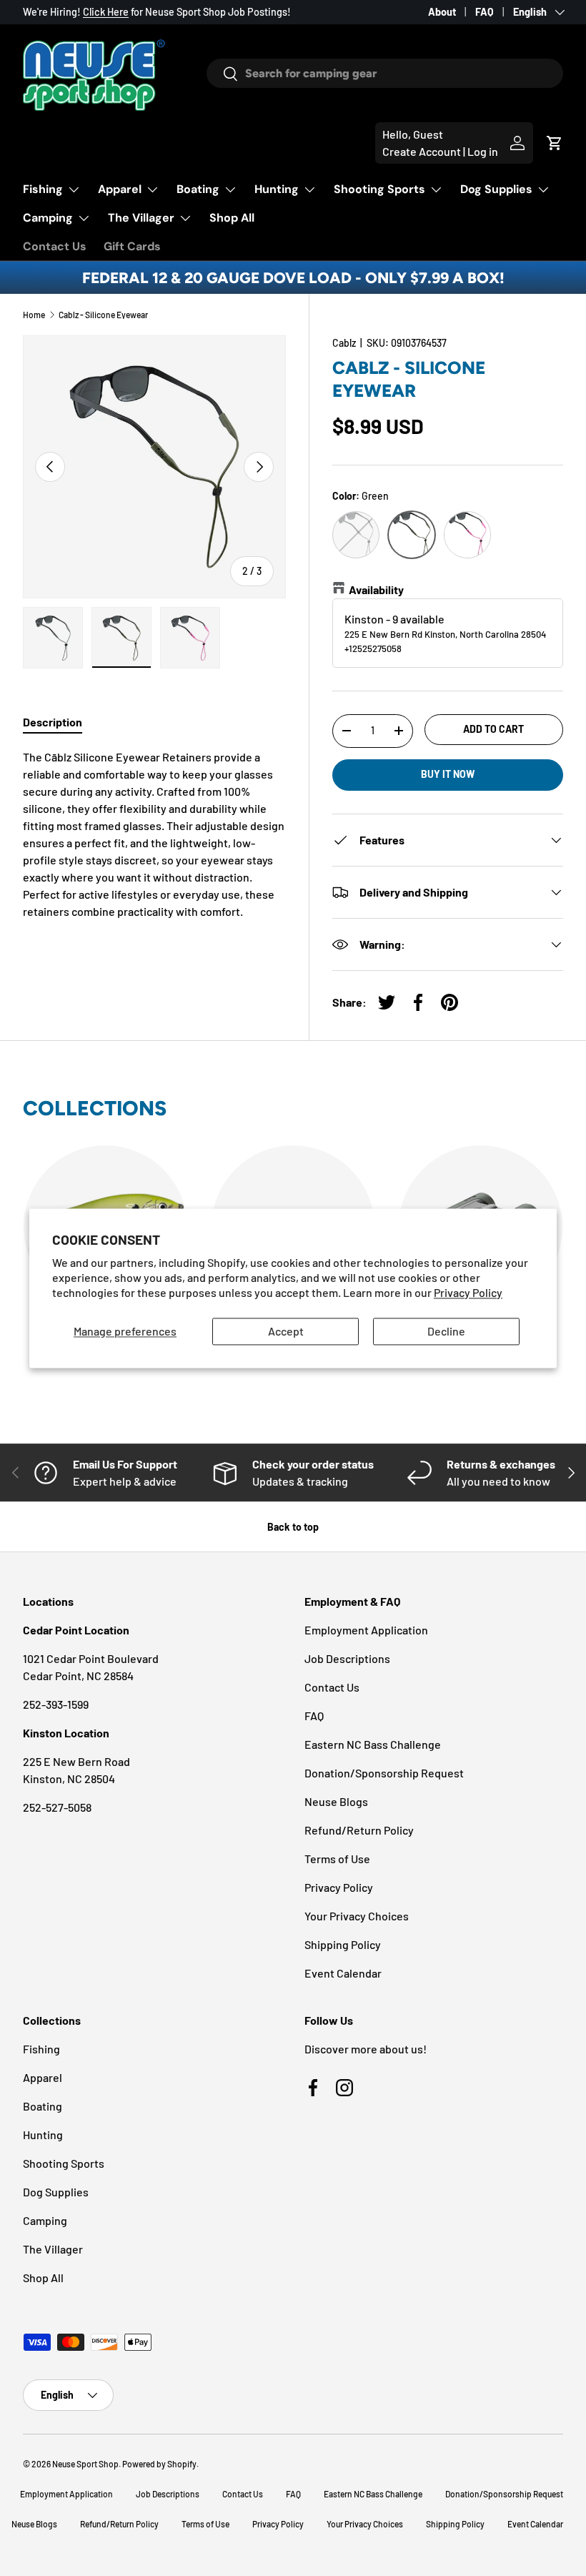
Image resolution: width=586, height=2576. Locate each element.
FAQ (485, 12)
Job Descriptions (347, 1658)
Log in (483, 151)
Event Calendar (343, 1973)
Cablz (344, 343)
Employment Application (366, 1630)
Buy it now (448, 774)
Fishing (41, 2049)
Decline (446, 1332)
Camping (45, 2220)
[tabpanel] (154, 834)
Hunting (43, 2135)
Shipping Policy (343, 1944)
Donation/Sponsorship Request (384, 1773)
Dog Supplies (56, 2192)
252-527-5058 (57, 1807)
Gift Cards (132, 246)
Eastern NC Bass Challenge (373, 1744)
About (442, 12)
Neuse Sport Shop (85, 2464)
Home (34, 315)
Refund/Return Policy (359, 1830)
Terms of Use (337, 1859)
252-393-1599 (56, 1704)
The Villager (53, 2249)
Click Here (106, 12)
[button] (555, 143)
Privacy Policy (468, 1292)
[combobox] (385, 73)
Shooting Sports (64, 2163)
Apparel (43, 2077)
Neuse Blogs (336, 1801)
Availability (376, 589)
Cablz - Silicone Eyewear (103, 315)
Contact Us (55, 246)
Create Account (422, 151)
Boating (43, 2106)
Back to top (293, 1527)
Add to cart (493, 729)
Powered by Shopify (159, 2464)
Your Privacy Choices (357, 1916)
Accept (286, 1332)
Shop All (232, 218)
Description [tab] (53, 722)
